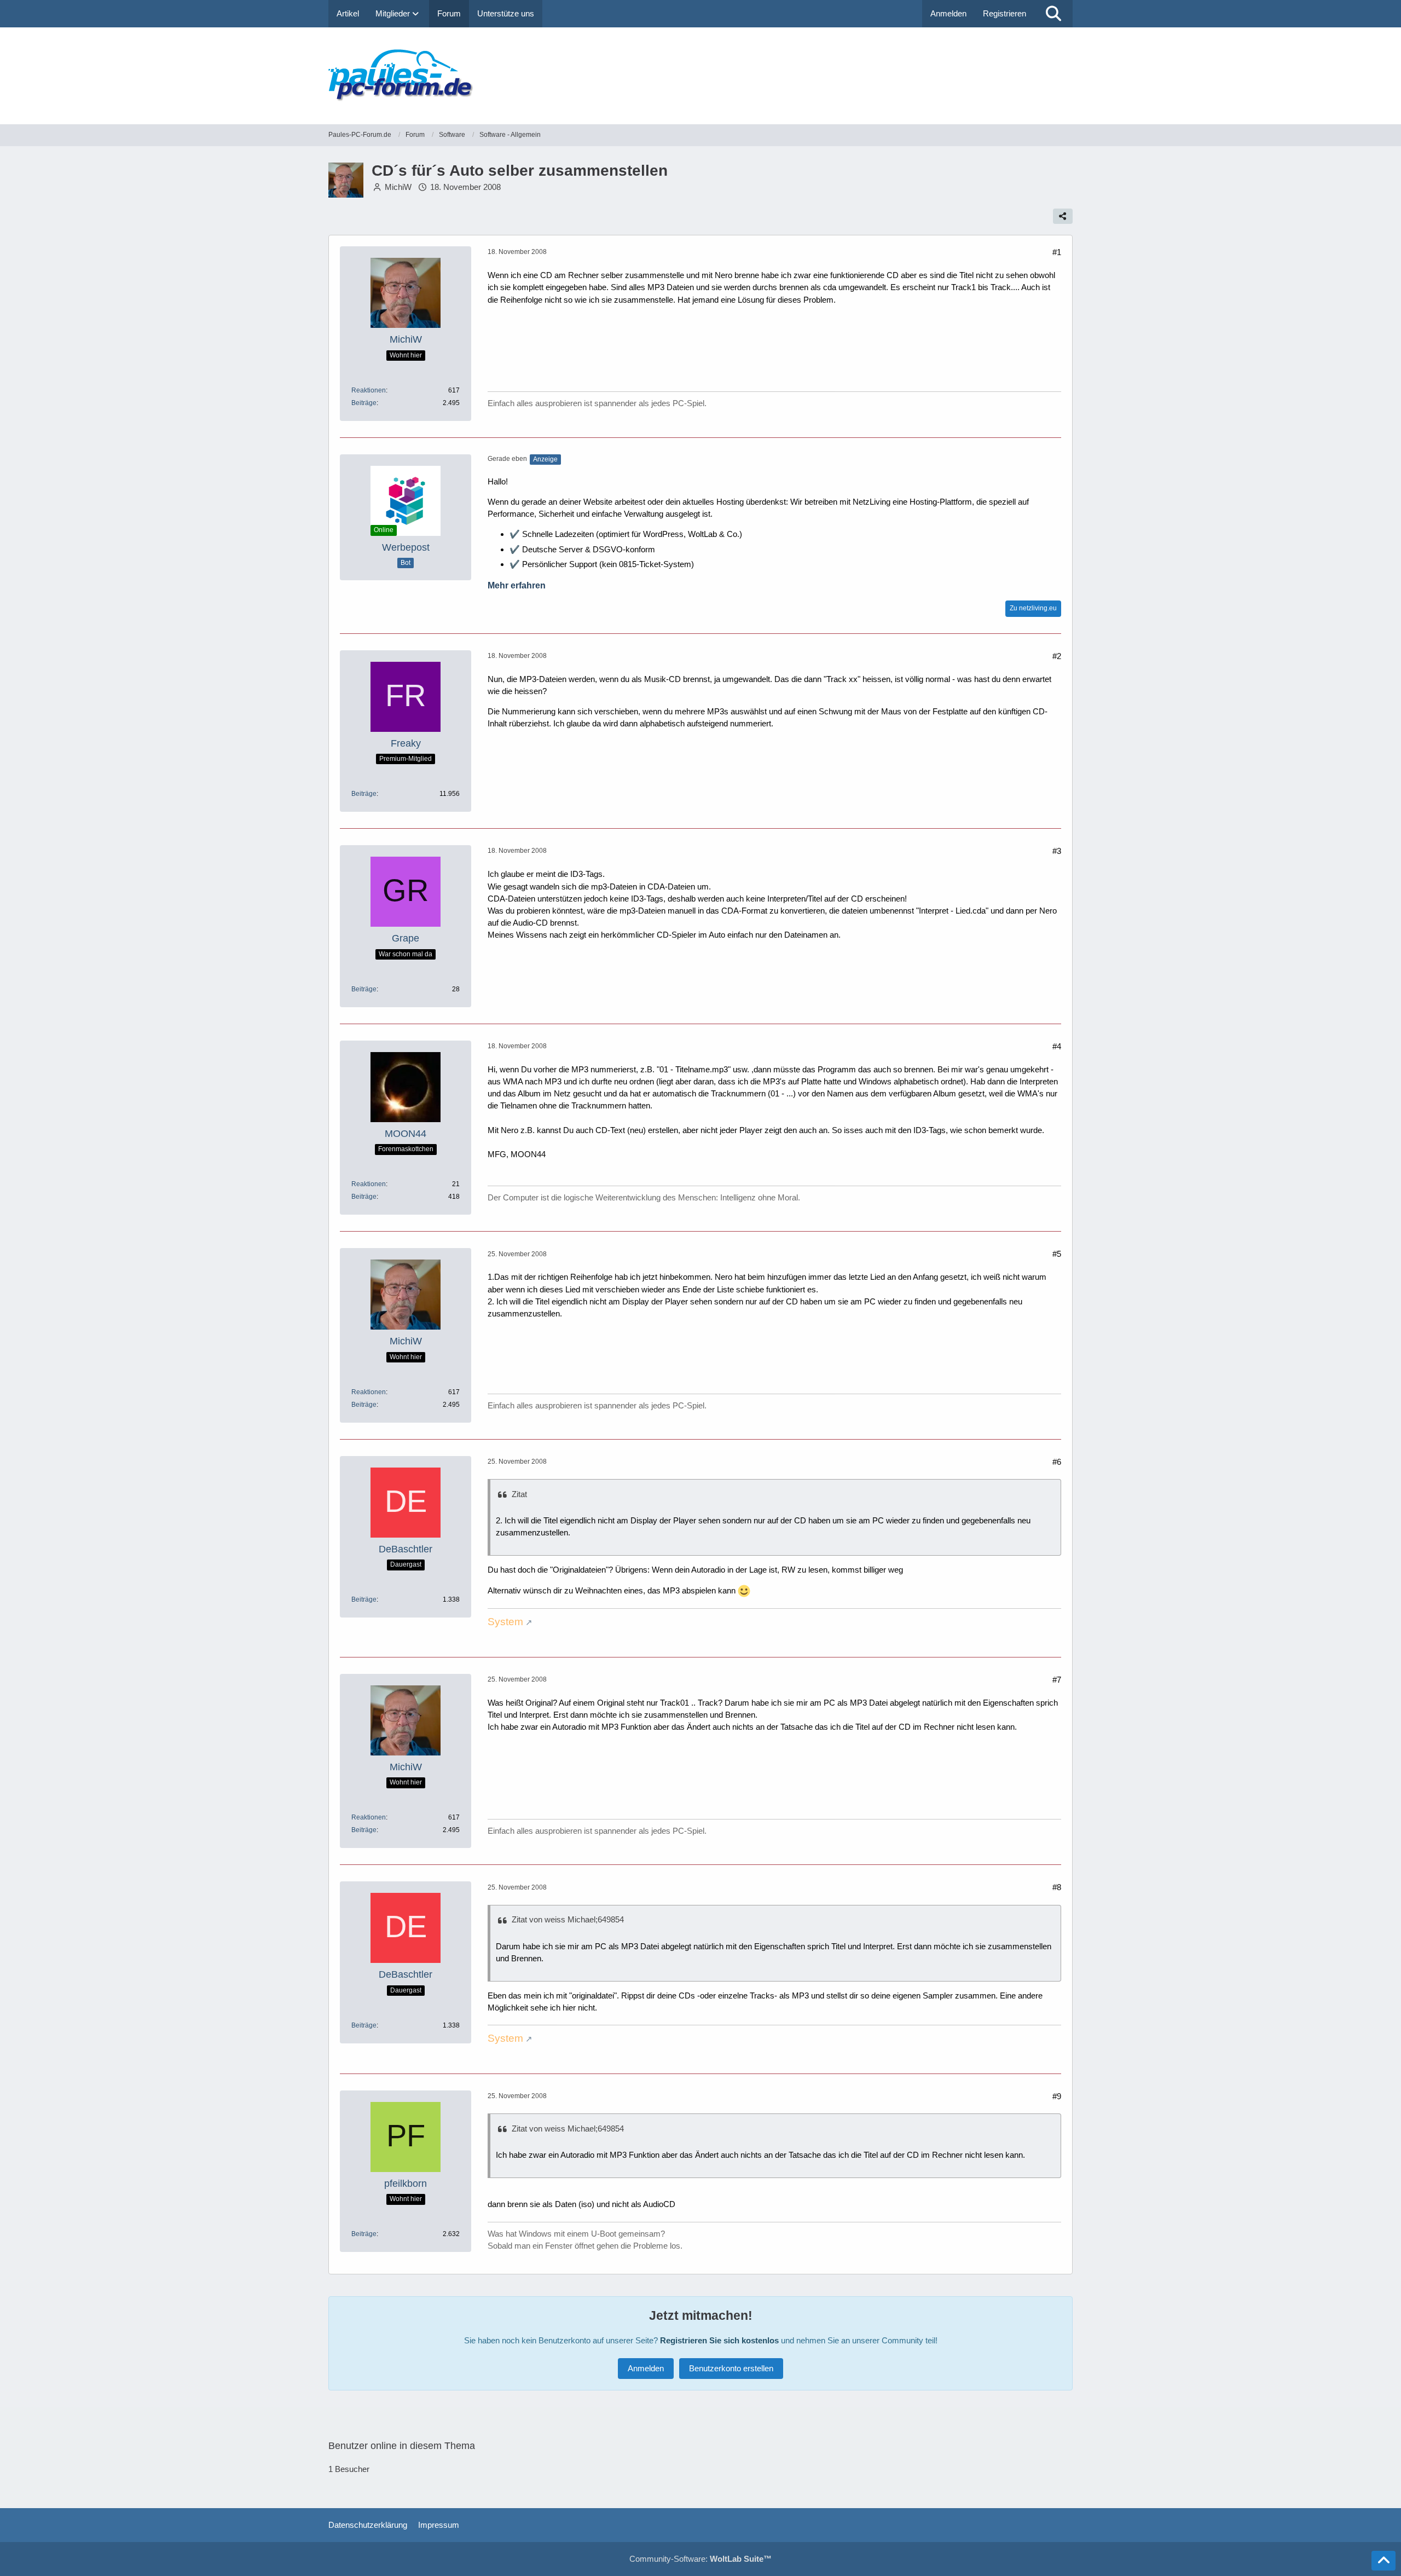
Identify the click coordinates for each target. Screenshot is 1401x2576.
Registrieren (1005, 13)
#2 (1057, 656)
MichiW (398, 187)
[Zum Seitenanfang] (1383, 2561)
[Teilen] (1063, 216)
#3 (1057, 851)
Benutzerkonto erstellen (731, 2368)
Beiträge (364, 403)
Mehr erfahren (517, 585)
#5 (1057, 1254)
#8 (1057, 1887)
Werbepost (406, 547)
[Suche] (1053, 14)
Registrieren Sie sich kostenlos (719, 2340)
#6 (1057, 1462)
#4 (1057, 1046)
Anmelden (948, 13)
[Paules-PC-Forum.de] (700, 76)
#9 (1057, 2096)
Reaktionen (369, 390)
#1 (1057, 252)
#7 (1057, 1680)
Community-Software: (700, 2559)
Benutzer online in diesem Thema (402, 2446)
